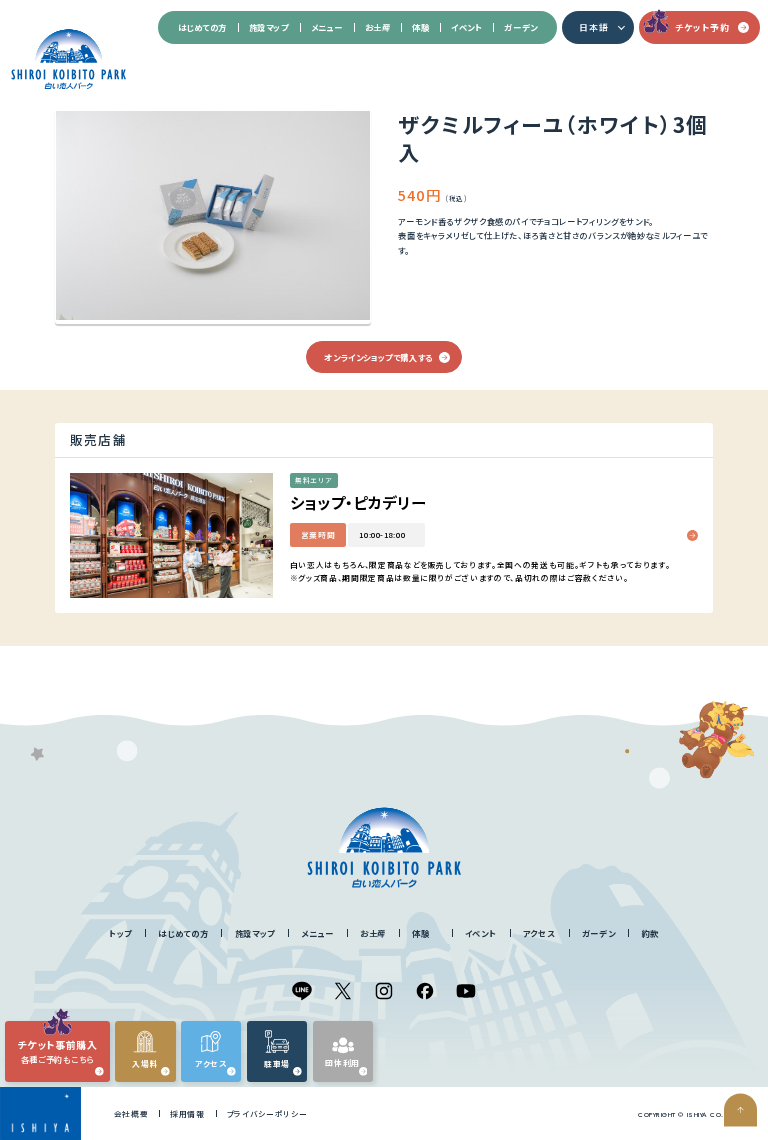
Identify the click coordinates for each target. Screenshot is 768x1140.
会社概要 (131, 1113)
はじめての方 (202, 27)
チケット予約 (702, 27)
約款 (650, 933)
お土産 (378, 27)
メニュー (327, 27)
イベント (466, 27)
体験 (420, 27)
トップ (120, 933)
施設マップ (269, 27)
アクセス (539, 933)
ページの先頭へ (740, 1110)
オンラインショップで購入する (378, 357)
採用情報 (187, 1113)
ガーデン (520, 27)
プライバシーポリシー (267, 1113)
